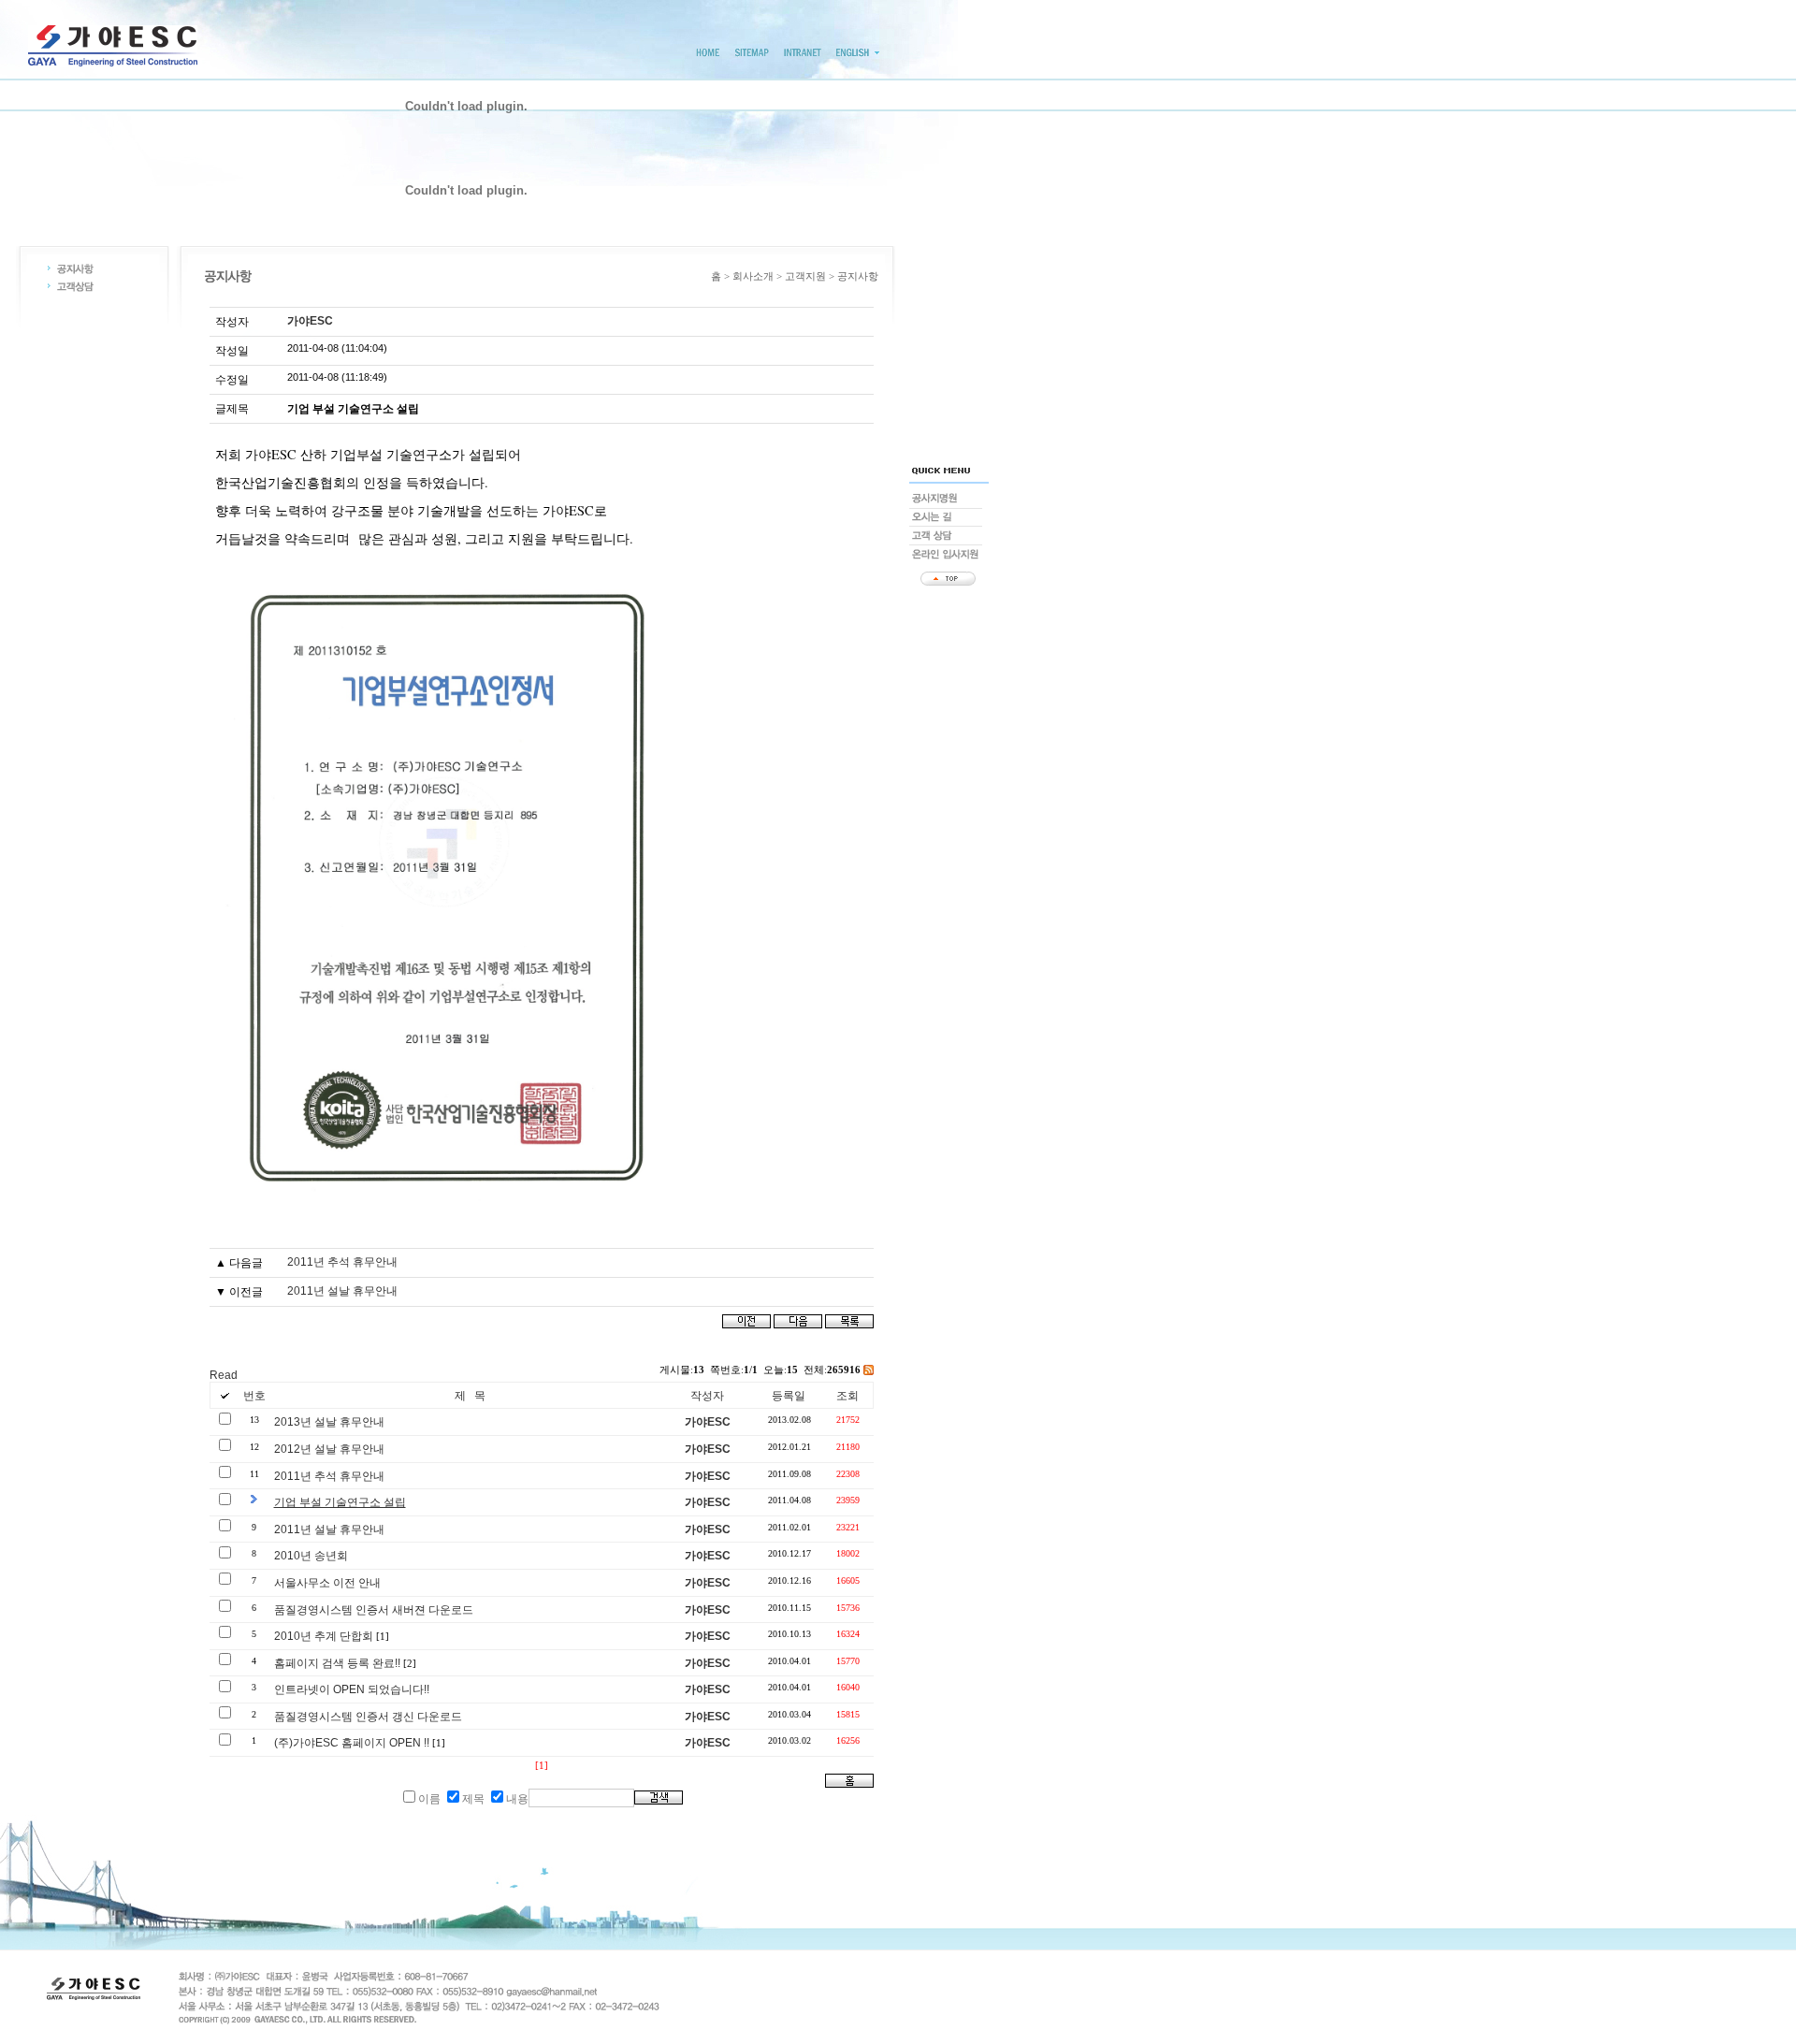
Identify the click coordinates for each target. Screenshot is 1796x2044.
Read (224, 1375)
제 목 (470, 1396)
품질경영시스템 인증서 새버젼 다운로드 (374, 1610)
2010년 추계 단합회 (324, 1636)
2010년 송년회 (311, 1556)
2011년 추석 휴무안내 (342, 1262)
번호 (254, 1396)
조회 (847, 1396)
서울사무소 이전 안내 (327, 1583)
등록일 (789, 1396)
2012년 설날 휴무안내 (329, 1449)
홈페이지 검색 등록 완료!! (337, 1663)
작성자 (707, 1396)
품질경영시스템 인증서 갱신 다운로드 (368, 1717)
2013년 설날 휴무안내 (329, 1422)
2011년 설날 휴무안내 (342, 1291)
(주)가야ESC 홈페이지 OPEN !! (352, 1743)
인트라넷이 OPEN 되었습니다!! (352, 1689)
